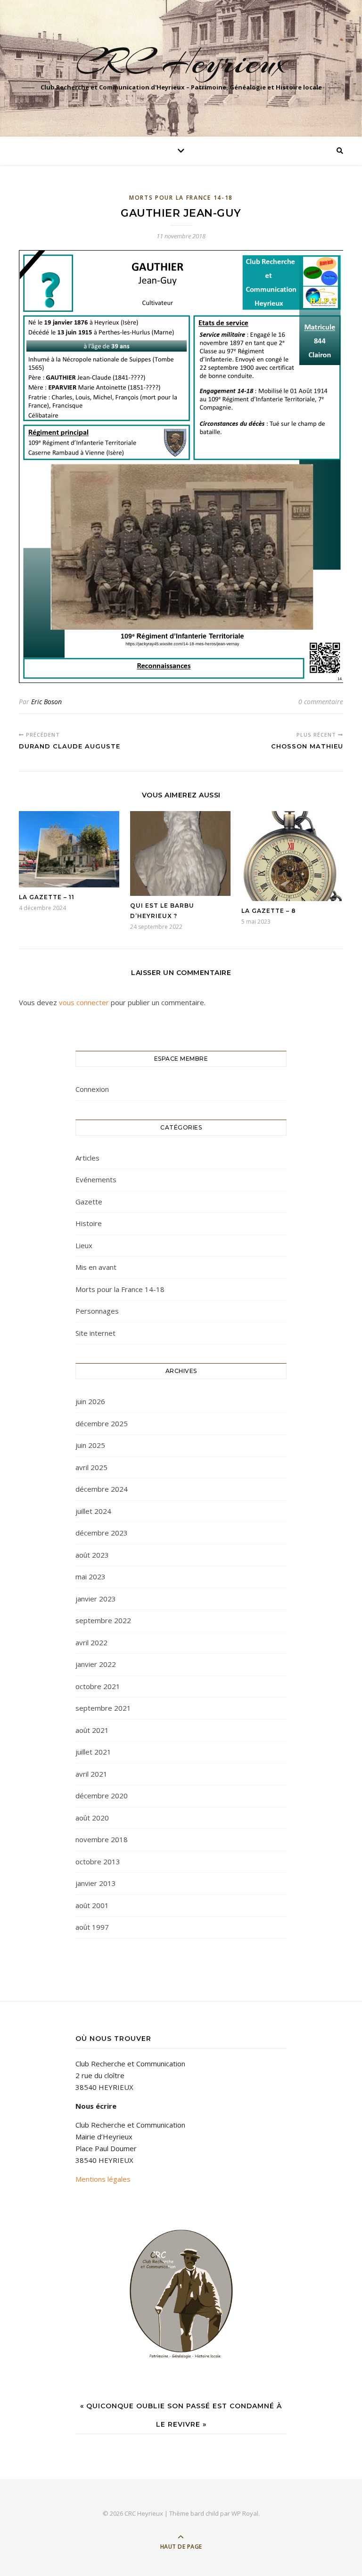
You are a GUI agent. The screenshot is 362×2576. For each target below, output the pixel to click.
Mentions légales (103, 2179)
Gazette (89, 1202)
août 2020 (92, 1818)
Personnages (97, 1311)
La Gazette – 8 (269, 911)
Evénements (96, 1179)
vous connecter (84, 1002)
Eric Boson (46, 702)
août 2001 (92, 1905)
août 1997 (92, 1927)
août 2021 (92, 1730)
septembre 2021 (103, 1708)
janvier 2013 (96, 1883)
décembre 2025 (102, 1423)
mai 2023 (90, 1576)
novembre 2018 (102, 1839)
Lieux (84, 1245)
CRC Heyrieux (181, 62)
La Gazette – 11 (47, 897)
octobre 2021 (98, 1686)
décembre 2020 (102, 1796)
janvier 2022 (96, 1664)
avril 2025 (91, 1467)
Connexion (92, 1089)
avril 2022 (91, 1642)
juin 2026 (90, 1401)
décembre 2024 (102, 1489)
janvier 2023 (96, 1599)
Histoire (89, 1223)
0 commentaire (321, 702)
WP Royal (245, 2513)
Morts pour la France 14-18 (181, 198)
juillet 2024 (93, 1511)
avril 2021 (91, 1774)
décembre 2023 (102, 1533)
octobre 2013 (98, 1861)
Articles (87, 1158)
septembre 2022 (103, 1620)
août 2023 (92, 1555)
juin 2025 (90, 1445)
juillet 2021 (93, 1752)
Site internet (95, 1333)
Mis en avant (96, 1267)
